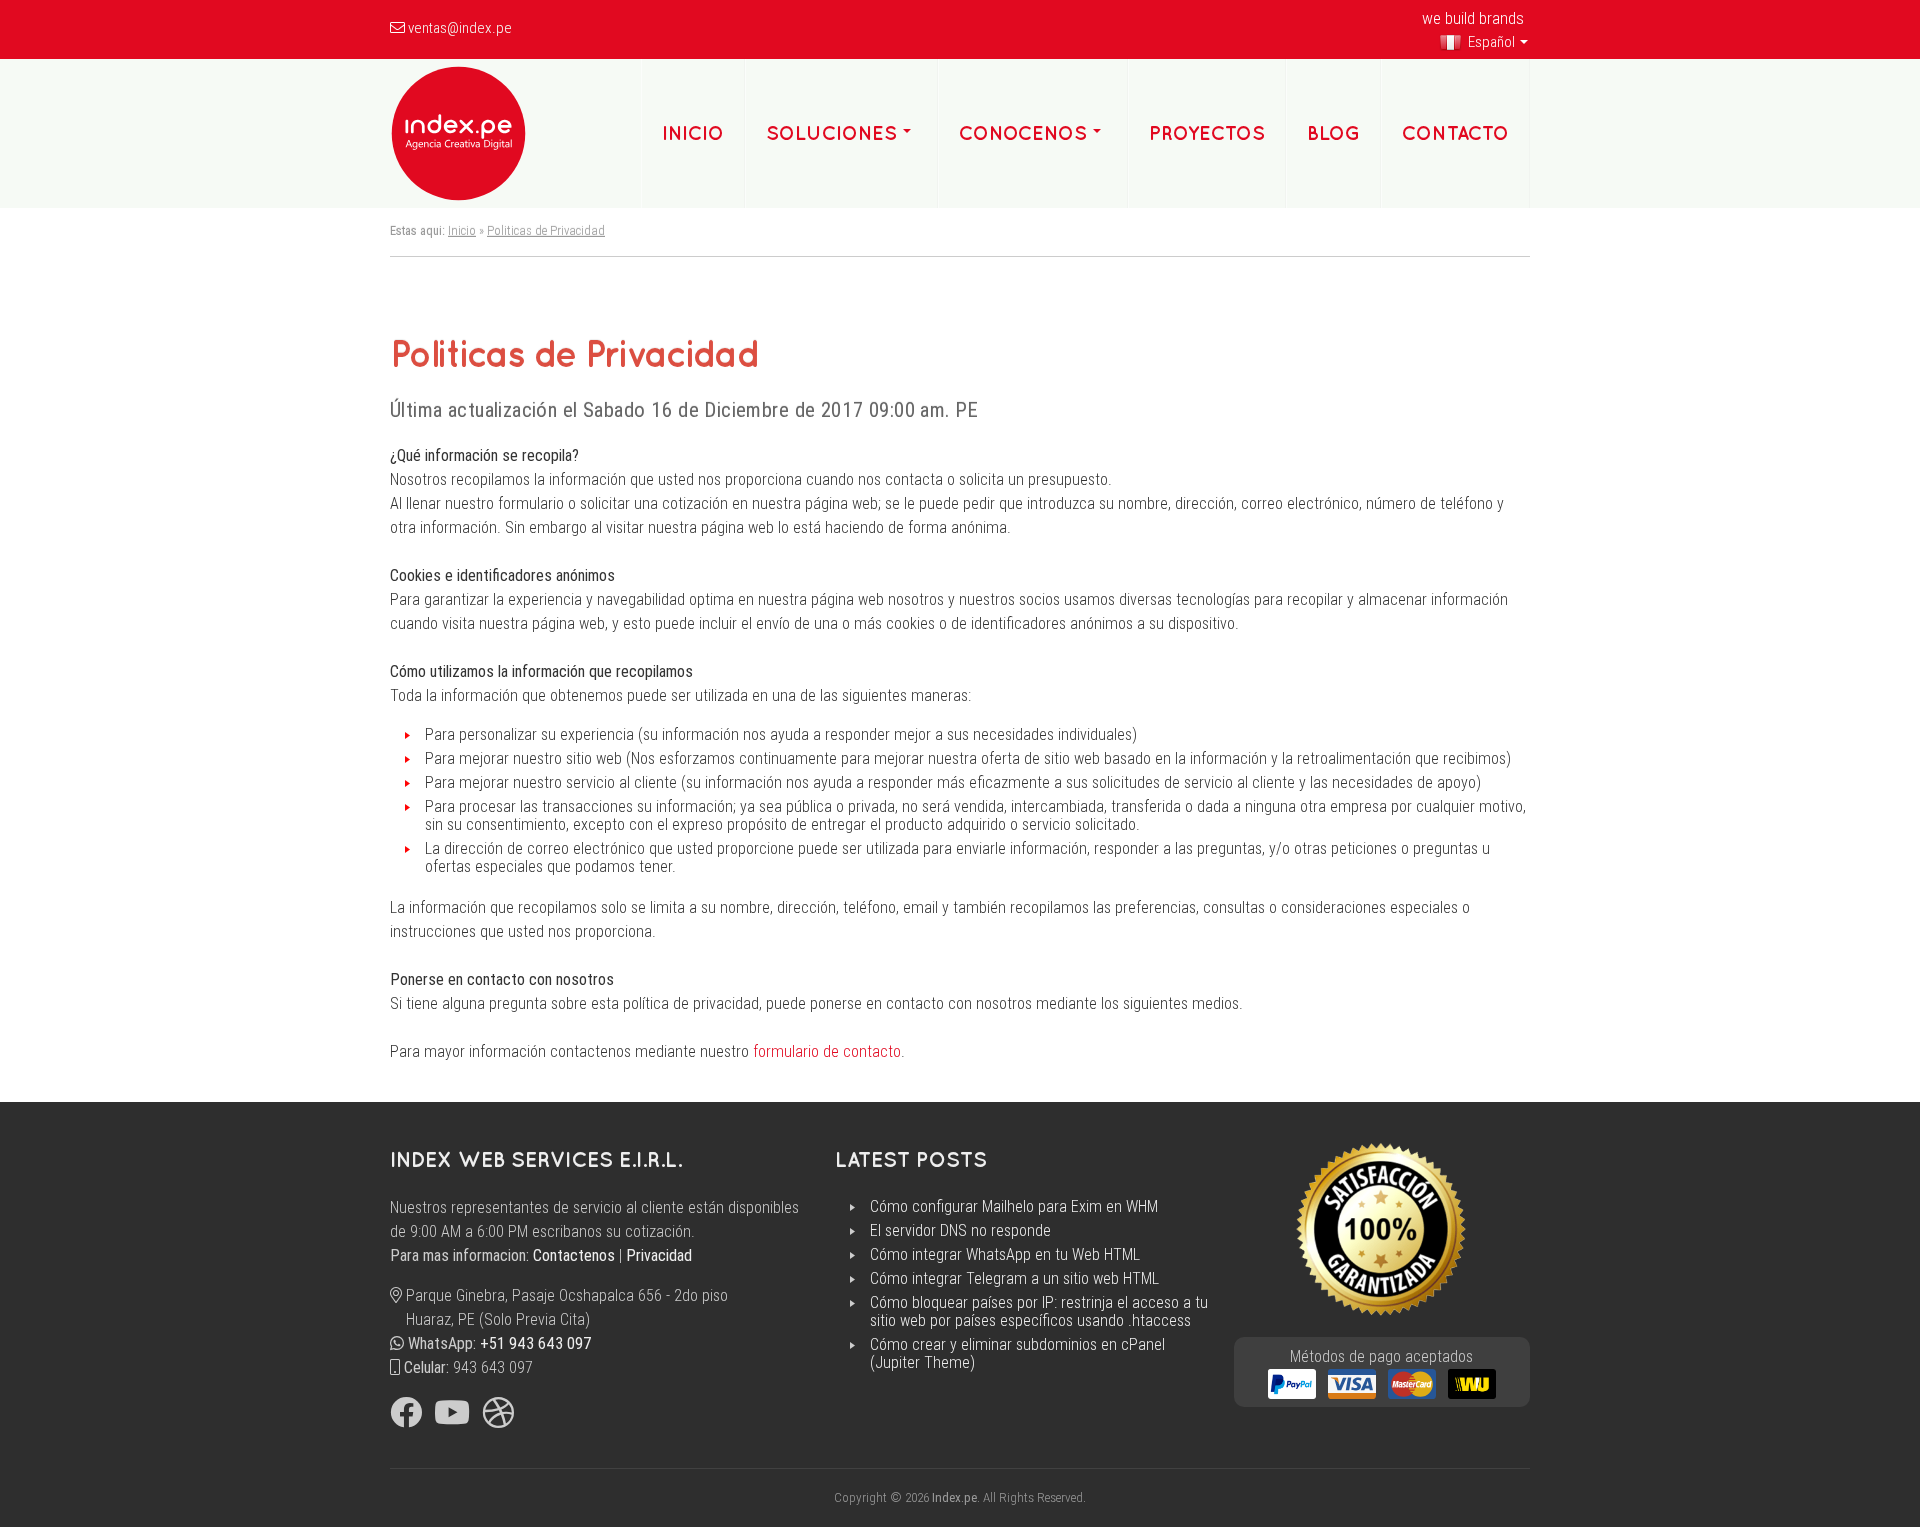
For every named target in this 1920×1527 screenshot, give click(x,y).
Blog (1333, 133)
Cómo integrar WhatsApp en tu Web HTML (1005, 1255)
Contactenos (574, 1255)
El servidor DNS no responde (960, 1231)
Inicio (462, 230)
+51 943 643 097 (536, 1343)
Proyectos (1207, 133)
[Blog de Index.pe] (498, 1418)
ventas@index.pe (460, 28)
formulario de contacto (827, 1051)
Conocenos (1023, 133)
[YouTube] (452, 1418)
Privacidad (659, 1255)
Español (1490, 42)
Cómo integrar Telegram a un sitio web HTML (1014, 1279)
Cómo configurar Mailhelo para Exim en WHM (1014, 1207)
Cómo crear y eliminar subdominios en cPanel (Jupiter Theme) (1017, 1354)
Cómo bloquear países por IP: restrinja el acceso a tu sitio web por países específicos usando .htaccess (1039, 1312)
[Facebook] (406, 1418)
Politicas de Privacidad (546, 230)
